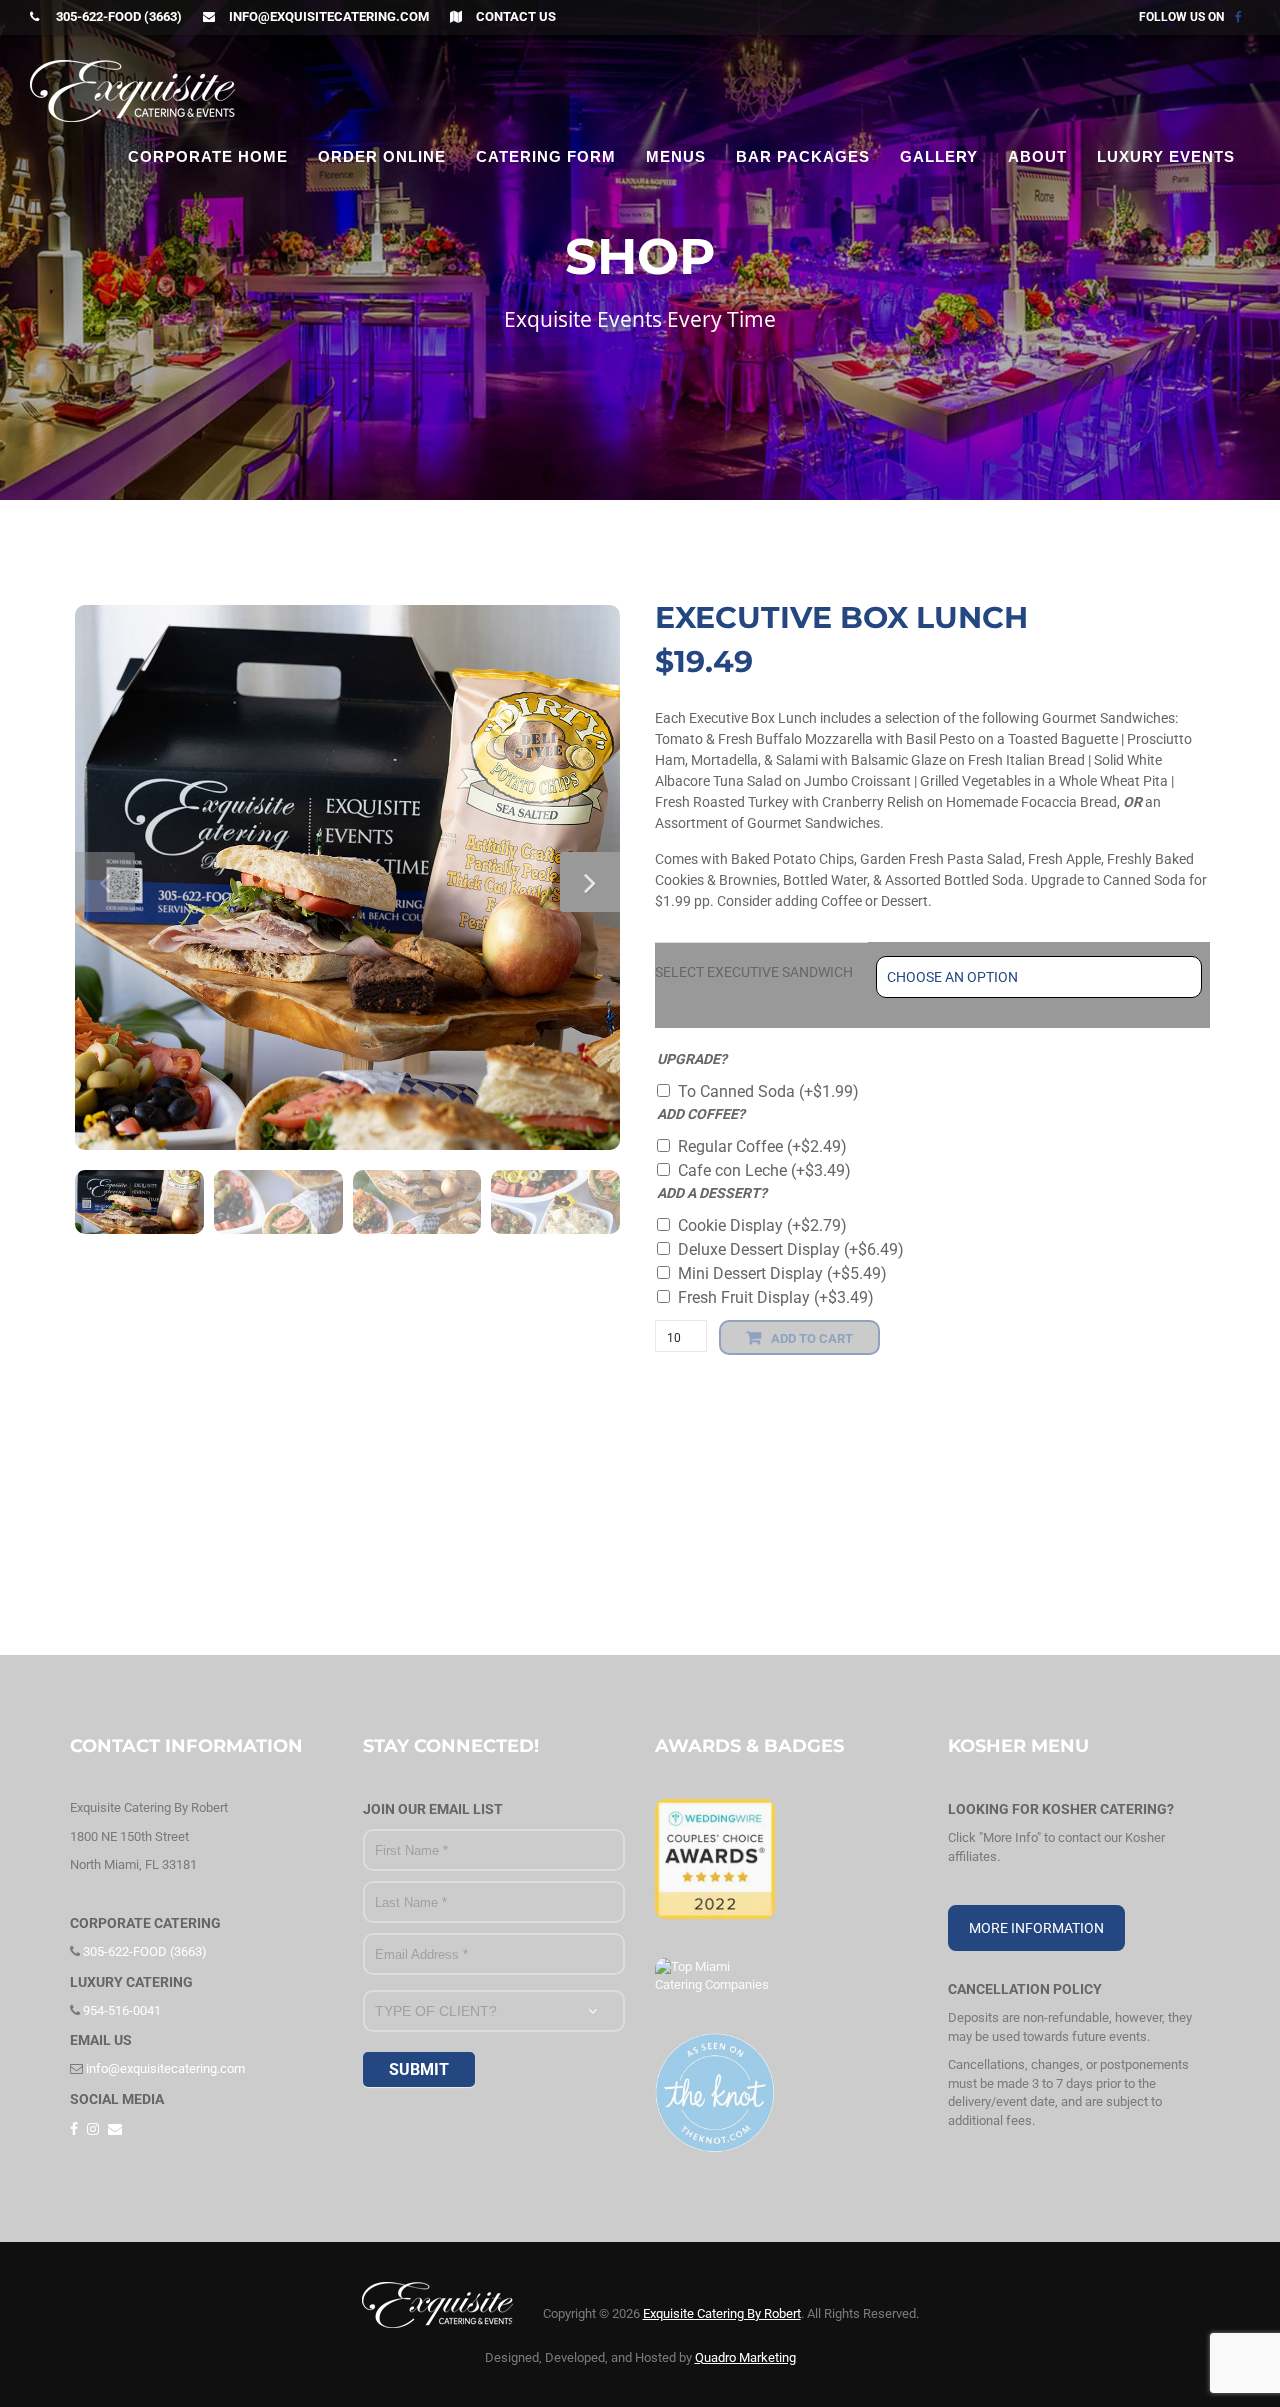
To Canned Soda (768, 1091)
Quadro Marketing (745, 2357)
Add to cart (812, 1338)
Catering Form (546, 156)
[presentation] (105, 882)
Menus (676, 156)
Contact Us (516, 16)
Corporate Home (208, 156)
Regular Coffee (762, 1146)
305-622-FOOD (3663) (117, 16)
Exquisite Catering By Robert (722, 2313)
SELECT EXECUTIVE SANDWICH (754, 972)
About (1037, 156)
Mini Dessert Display (782, 1273)
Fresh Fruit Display (776, 1297)
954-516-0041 (120, 2010)
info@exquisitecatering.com (329, 16)
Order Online (382, 156)
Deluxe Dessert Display (791, 1249)
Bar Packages (803, 156)
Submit (419, 2069)
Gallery (939, 156)
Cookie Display (762, 1225)
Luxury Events (1166, 156)
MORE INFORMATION (1036, 1928)
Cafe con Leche (764, 1170)
